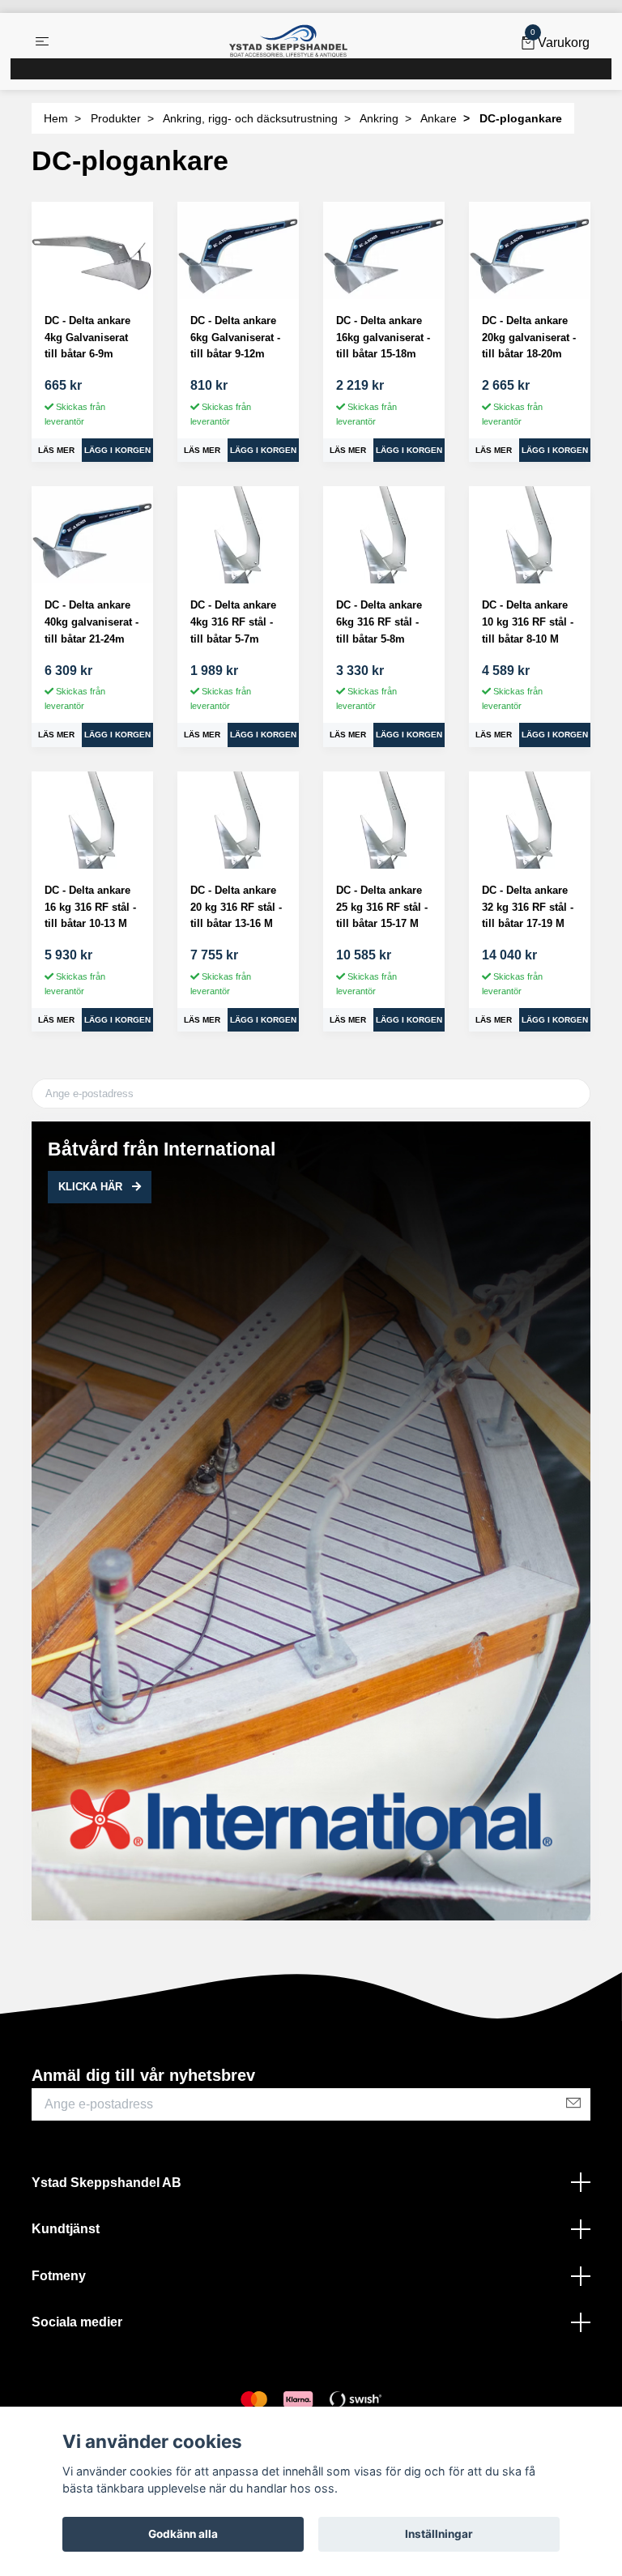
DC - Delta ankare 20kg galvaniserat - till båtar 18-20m (529, 337)
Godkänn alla (183, 2534)
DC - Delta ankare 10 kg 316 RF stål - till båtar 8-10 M (528, 622)
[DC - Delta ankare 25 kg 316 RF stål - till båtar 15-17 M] (384, 820)
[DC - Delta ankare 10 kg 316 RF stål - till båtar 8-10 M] (530, 535)
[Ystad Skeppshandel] (288, 41)
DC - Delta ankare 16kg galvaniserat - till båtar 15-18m (383, 337)
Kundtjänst (66, 2229)
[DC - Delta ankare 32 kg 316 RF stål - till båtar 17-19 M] (530, 820)
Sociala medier (77, 2322)
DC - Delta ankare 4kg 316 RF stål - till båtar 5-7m (233, 622)
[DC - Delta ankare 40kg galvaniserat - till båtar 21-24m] (92, 535)
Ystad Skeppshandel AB (107, 2183)
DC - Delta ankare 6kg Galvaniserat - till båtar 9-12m (235, 337)
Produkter (116, 118)
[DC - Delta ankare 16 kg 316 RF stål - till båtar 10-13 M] (92, 820)
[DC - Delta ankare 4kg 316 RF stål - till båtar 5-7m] (238, 535)
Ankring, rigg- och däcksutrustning (250, 118)
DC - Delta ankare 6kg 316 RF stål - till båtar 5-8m (379, 622)
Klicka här (92, 1187)
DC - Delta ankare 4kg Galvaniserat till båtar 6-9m (87, 337)
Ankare (439, 118)
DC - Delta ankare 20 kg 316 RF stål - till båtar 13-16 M (236, 907)
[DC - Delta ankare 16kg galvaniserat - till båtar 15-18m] (384, 250)
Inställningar (439, 2534)
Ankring (379, 118)
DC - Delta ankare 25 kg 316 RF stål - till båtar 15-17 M (382, 907)
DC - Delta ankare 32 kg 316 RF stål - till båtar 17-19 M (528, 907)
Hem (56, 118)
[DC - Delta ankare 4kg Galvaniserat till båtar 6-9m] (92, 250)
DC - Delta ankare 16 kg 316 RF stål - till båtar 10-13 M (90, 907)
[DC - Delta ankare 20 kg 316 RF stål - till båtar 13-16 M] (238, 820)
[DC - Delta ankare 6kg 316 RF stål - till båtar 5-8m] (384, 535)
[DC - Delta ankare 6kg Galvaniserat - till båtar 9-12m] (238, 250)
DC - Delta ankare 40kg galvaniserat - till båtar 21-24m (92, 622)
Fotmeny (59, 2276)
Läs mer (56, 450)
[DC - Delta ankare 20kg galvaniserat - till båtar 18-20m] (530, 250)
